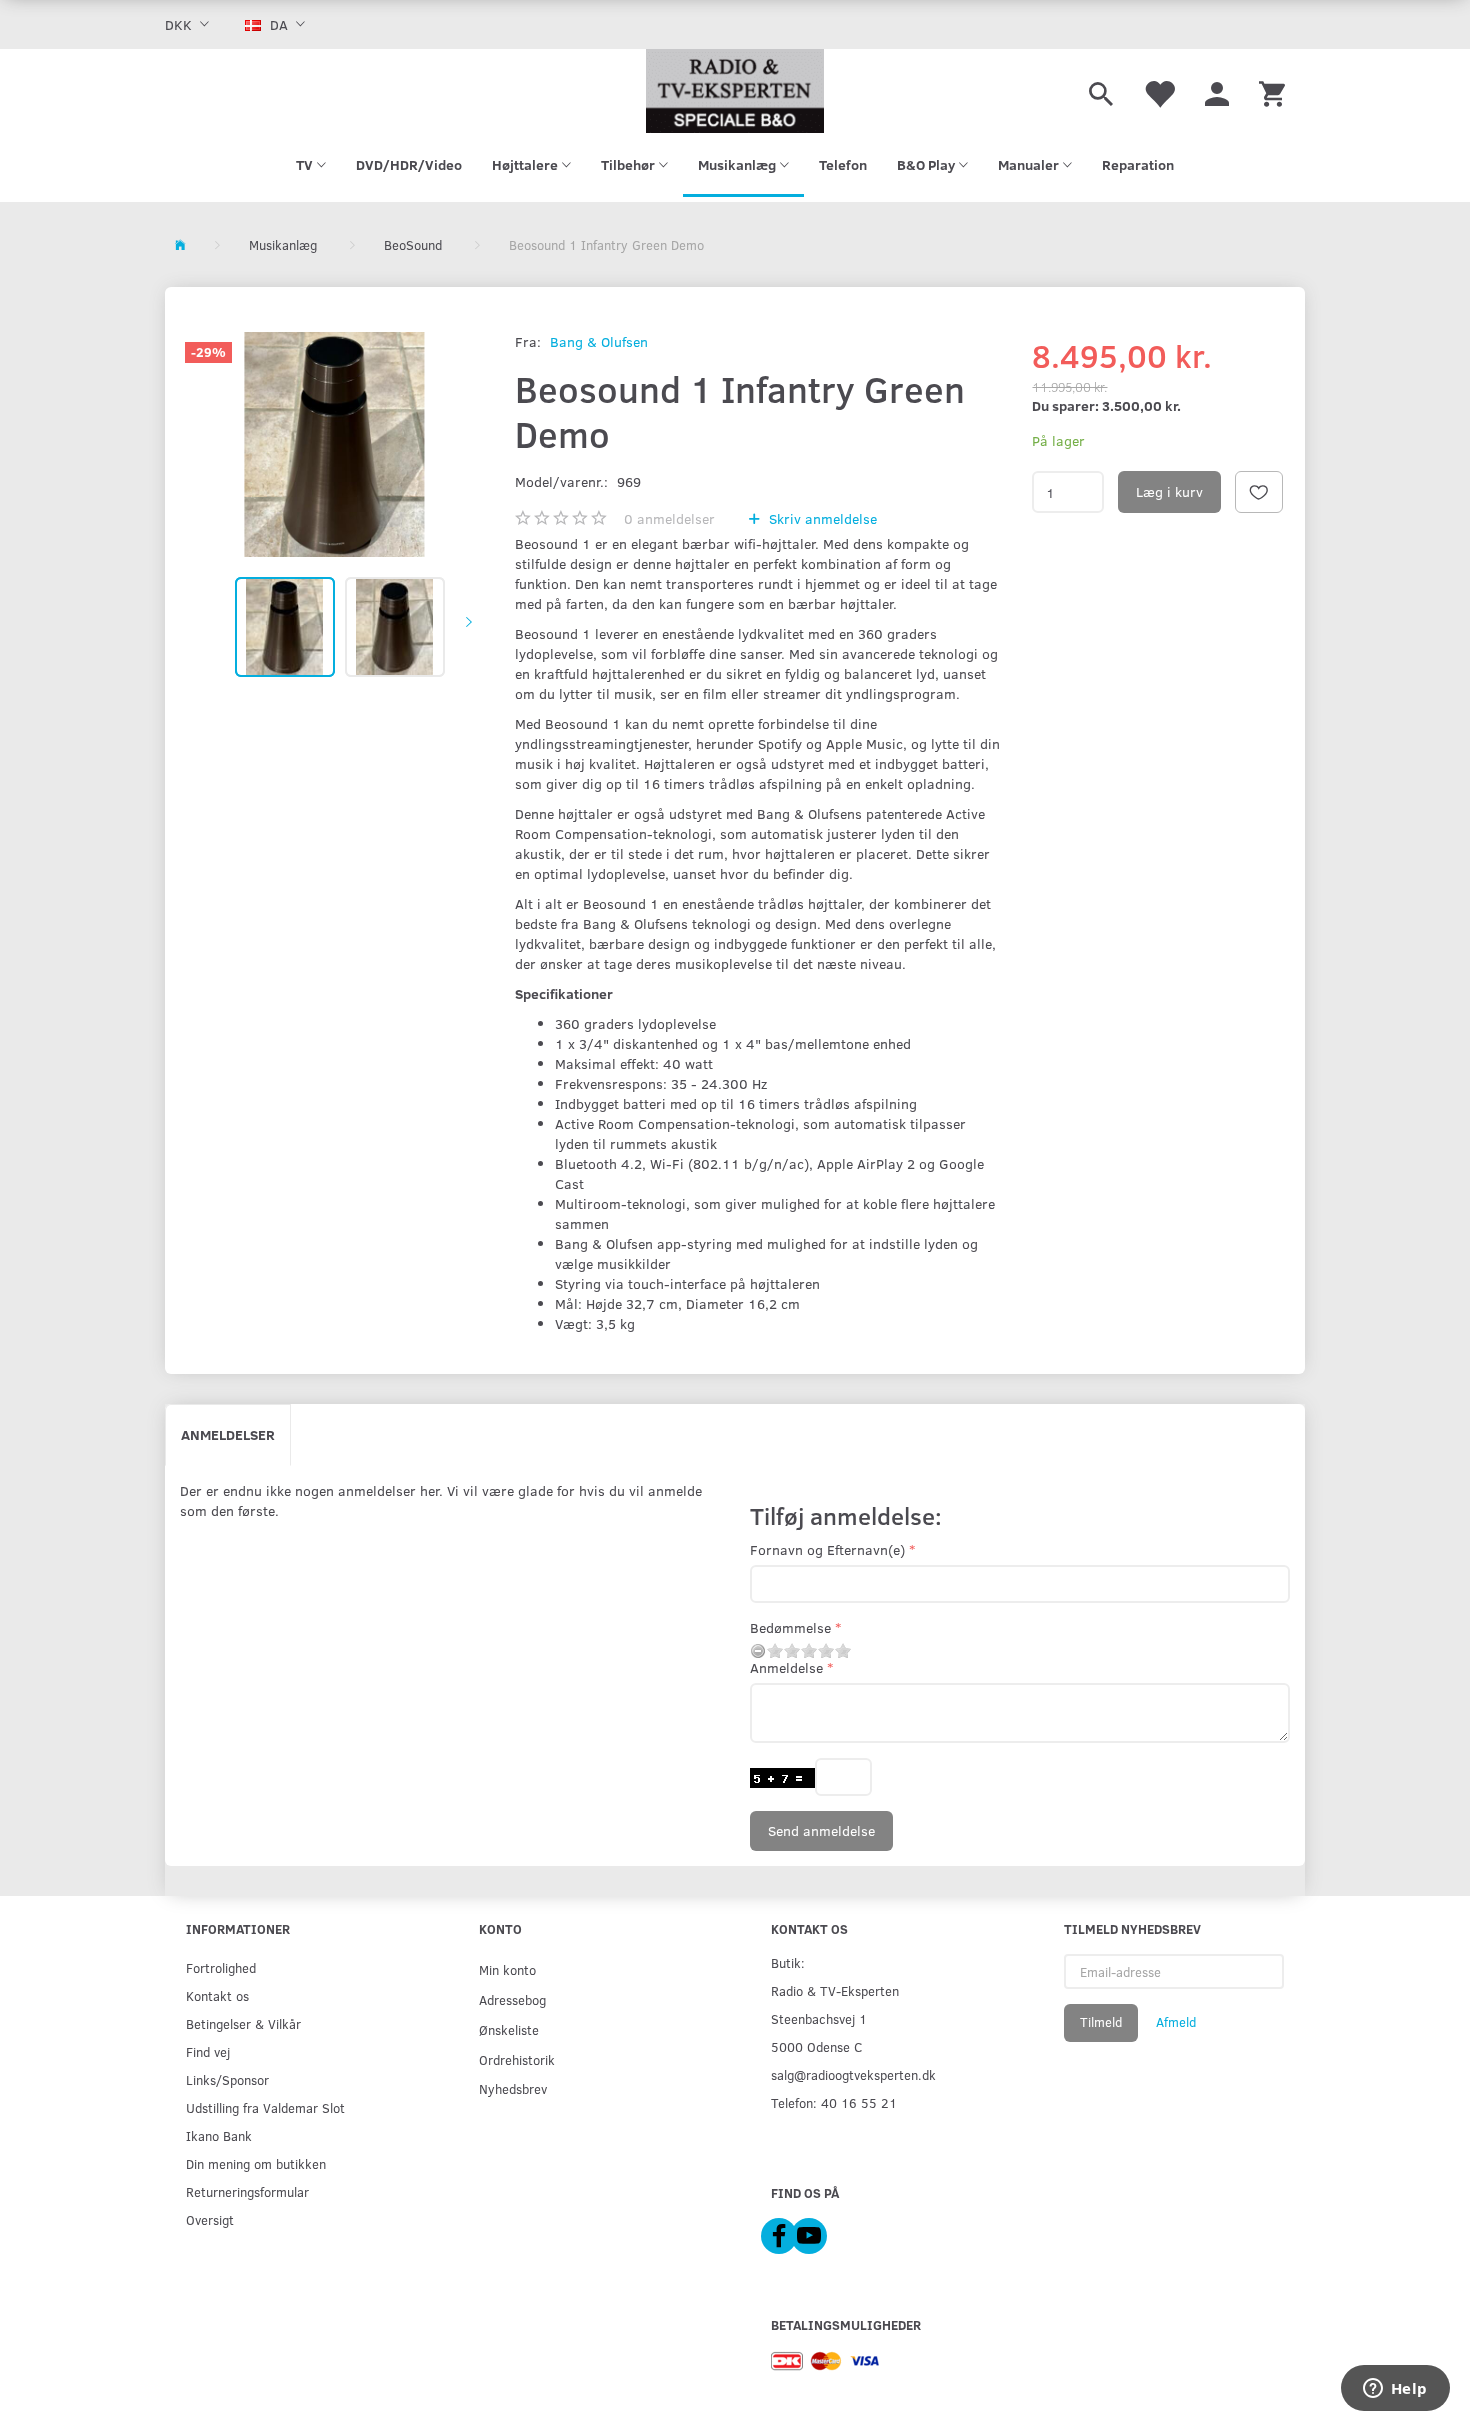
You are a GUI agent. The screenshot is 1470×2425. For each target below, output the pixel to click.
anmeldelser (669, 518)
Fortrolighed (221, 1967)
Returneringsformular (247, 2191)
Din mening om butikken (256, 2163)
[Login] (1217, 91)
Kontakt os (217, 1995)
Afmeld (1176, 2022)
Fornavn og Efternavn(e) (827, 1549)
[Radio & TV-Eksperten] (735, 91)
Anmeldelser (228, 1434)
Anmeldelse (786, 1667)
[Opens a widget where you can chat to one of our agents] (1395, 2390)
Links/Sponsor (227, 2079)
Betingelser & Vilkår (243, 2023)
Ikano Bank (219, 2135)
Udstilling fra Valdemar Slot (265, 2107)
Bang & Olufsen (599, 341)
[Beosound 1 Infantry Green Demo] (335, 444)
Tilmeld (1101, 2022)
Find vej (208, 2051)
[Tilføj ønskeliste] (1259, 492)
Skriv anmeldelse (821, 518)
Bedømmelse (790, 1627)
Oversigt (210, 2219)
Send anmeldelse (821, 1830)
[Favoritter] (1159, 91)
